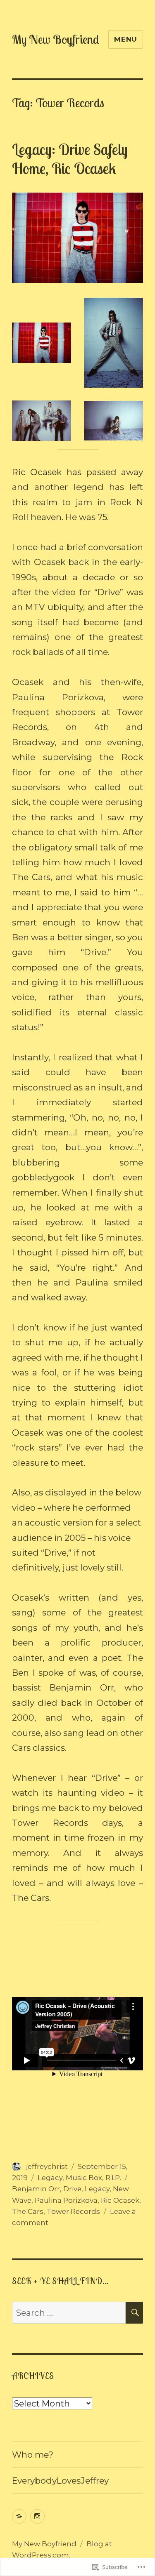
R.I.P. (113, 2178)
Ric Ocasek (120, 2200)
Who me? (33, 2455)
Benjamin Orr (36, 2189)
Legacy (50, 2178)
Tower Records (73, 2211)
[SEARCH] (134, 2313)
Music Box (84, 2178)
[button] (42, 343)
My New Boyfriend (56, 39)
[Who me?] (19, 2516)
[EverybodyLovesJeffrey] (37, 2516)
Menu (126, 39)
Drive (72, 2189)
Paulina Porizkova (66, 2200)
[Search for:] (69, 2313)
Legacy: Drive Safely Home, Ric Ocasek (70, 159)
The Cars (28, 2211)
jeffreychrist (47, 2166)
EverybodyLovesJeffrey (60, 2481)
